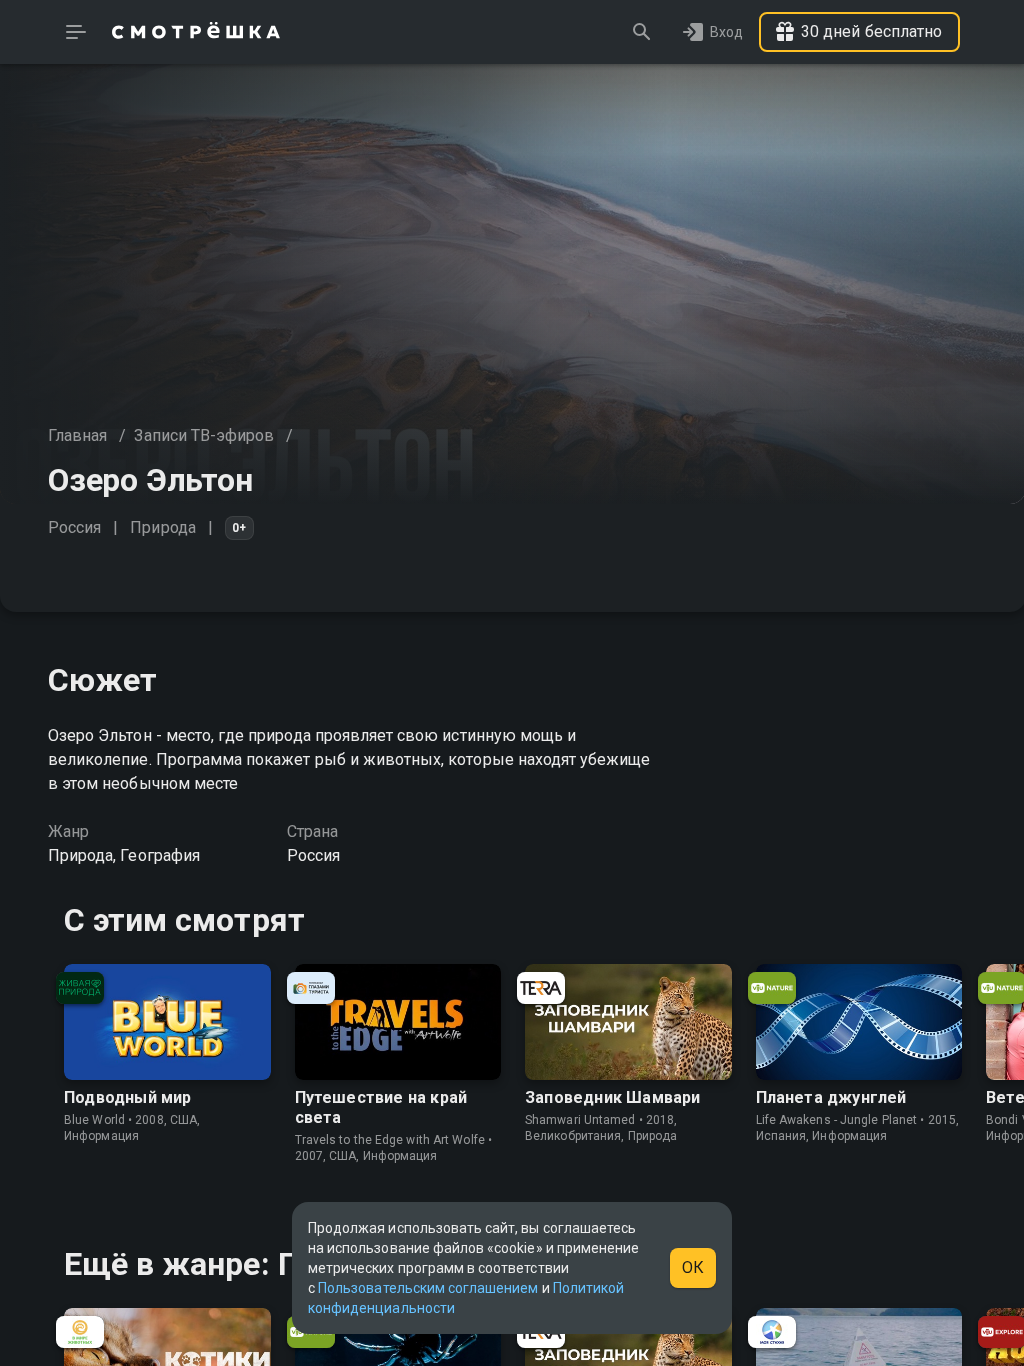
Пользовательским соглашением (428, 1288)
